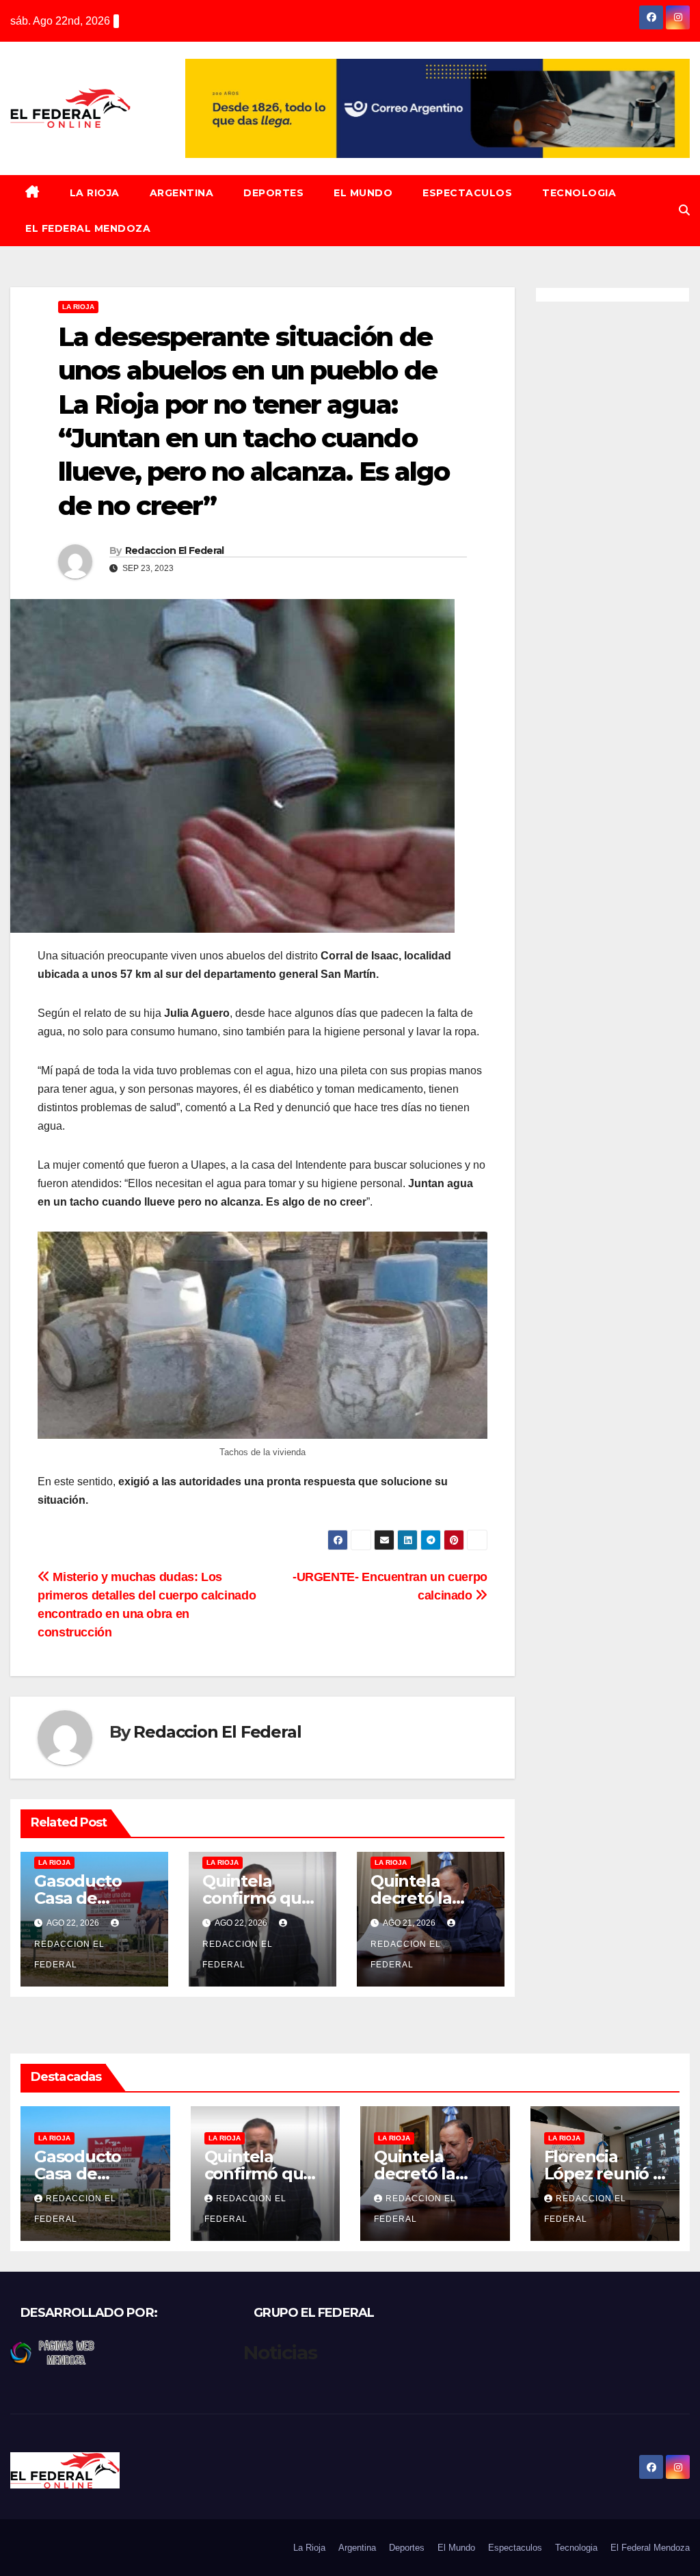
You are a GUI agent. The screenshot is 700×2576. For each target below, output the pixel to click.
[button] (684, 210)
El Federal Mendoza (88, 228)
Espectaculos (467, 193)
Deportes (273, 193)
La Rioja (95, 193)
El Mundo (363, 193)
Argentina (182, 193)
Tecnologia (579, 193)
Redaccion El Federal (175, 550)
